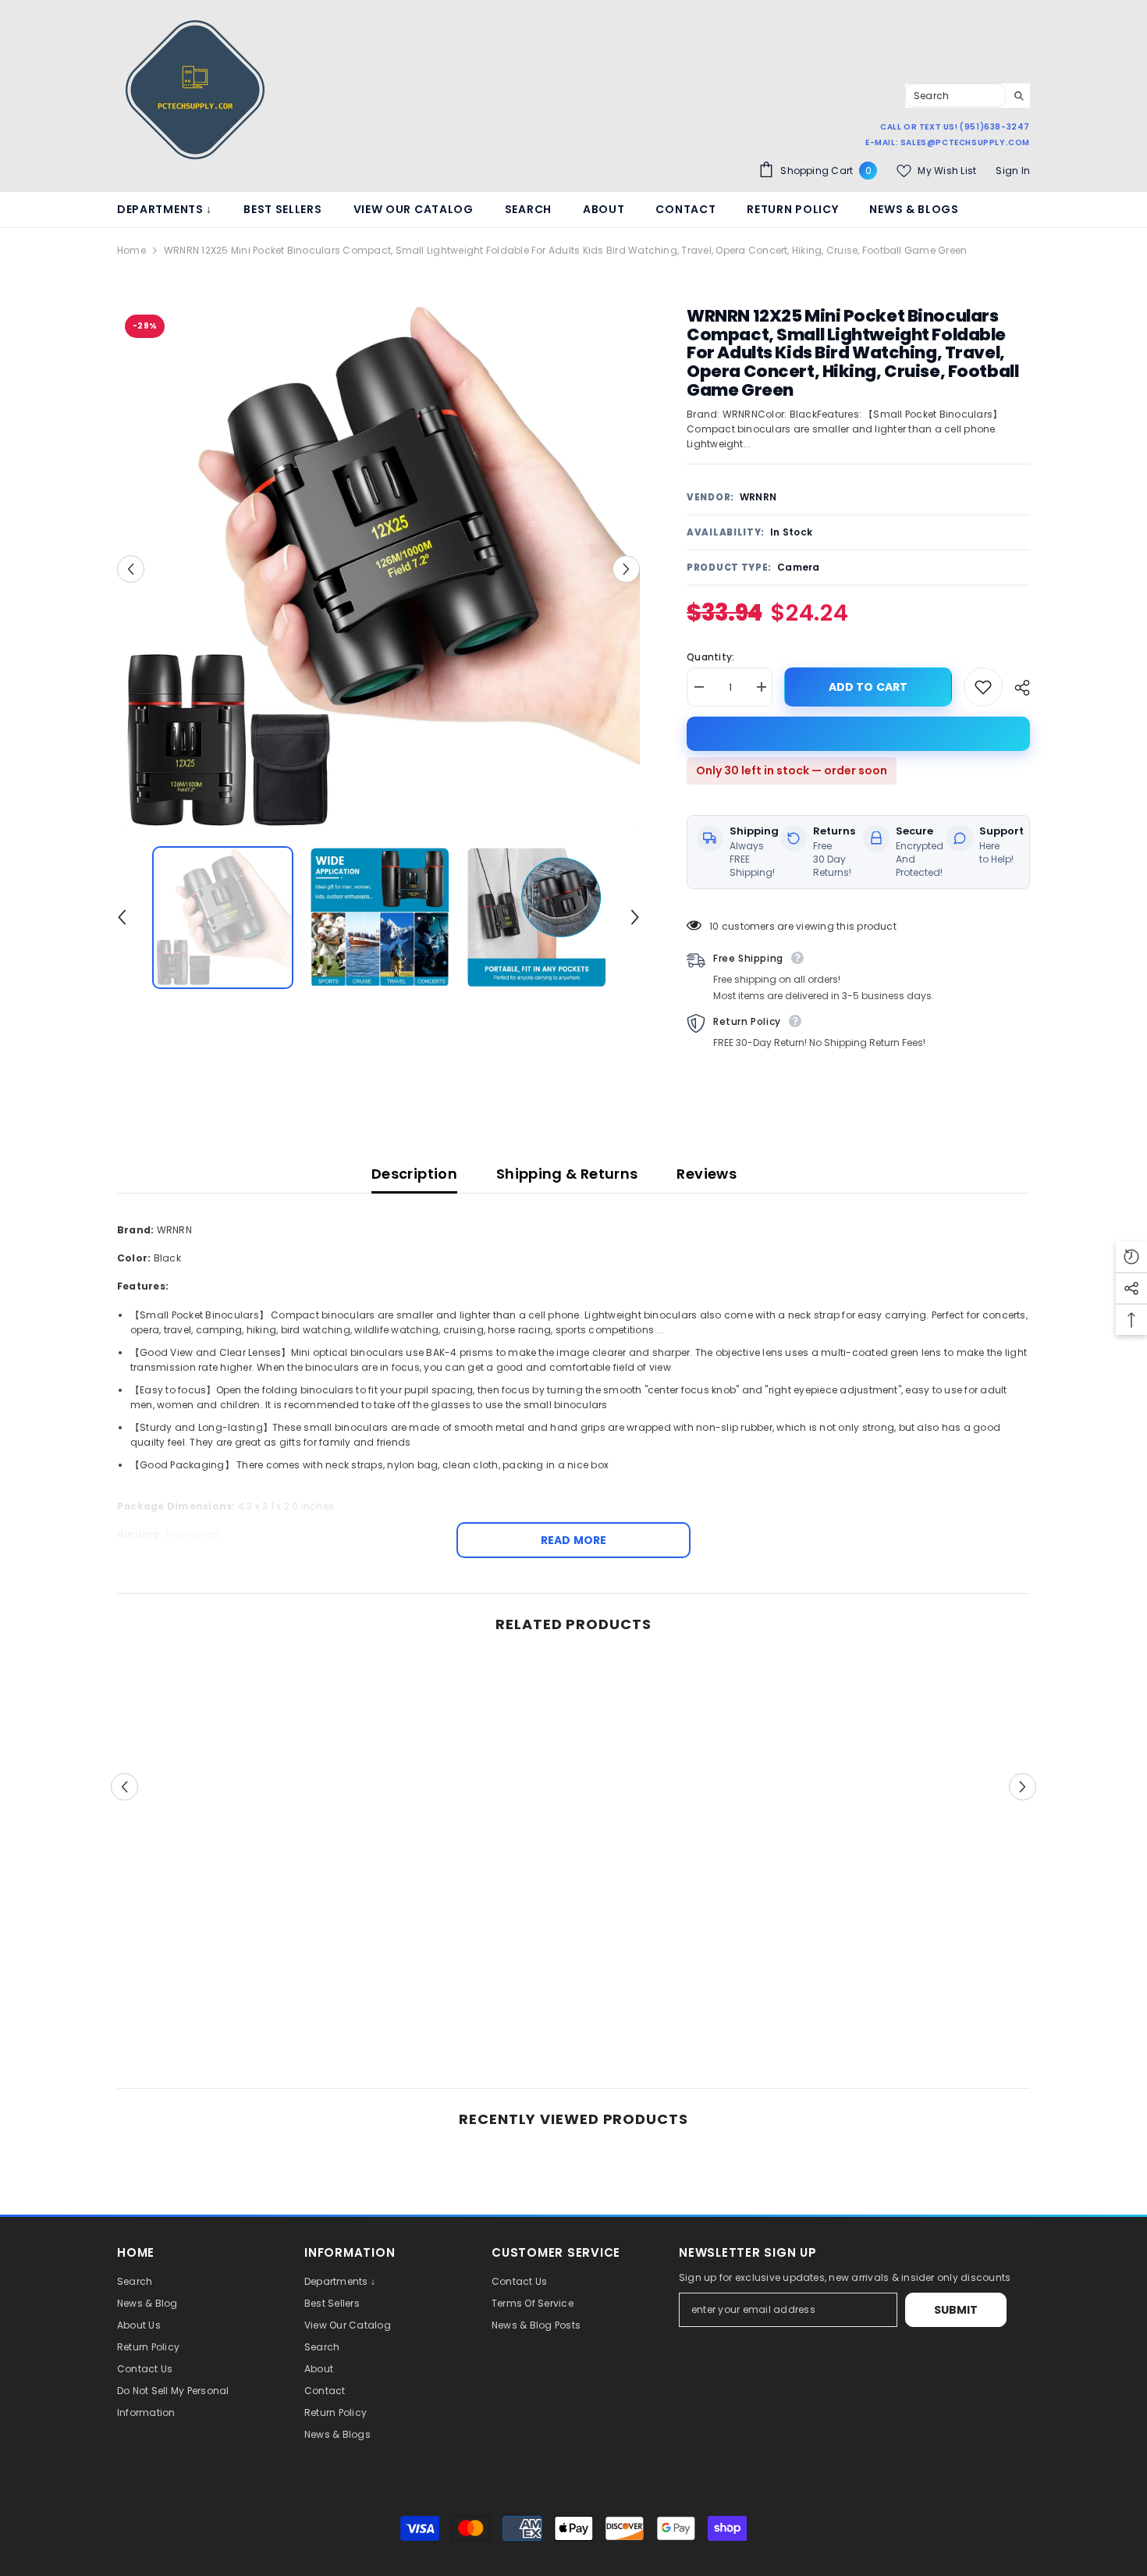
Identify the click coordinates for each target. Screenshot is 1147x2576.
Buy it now (858, 734)
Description (414, 1174)
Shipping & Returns (567, 1174)
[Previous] (131, 569)
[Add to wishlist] (983, 687)
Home (131, 250)
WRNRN (758, 497)
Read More (573, 1540)
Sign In (1013, 171)
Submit (956, 2310)
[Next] (626, 569)
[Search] (968, 96)
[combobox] (955, 95)
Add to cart (865, 687)
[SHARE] (1016, 688)
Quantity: (710, 657)
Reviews (707, 1174)
